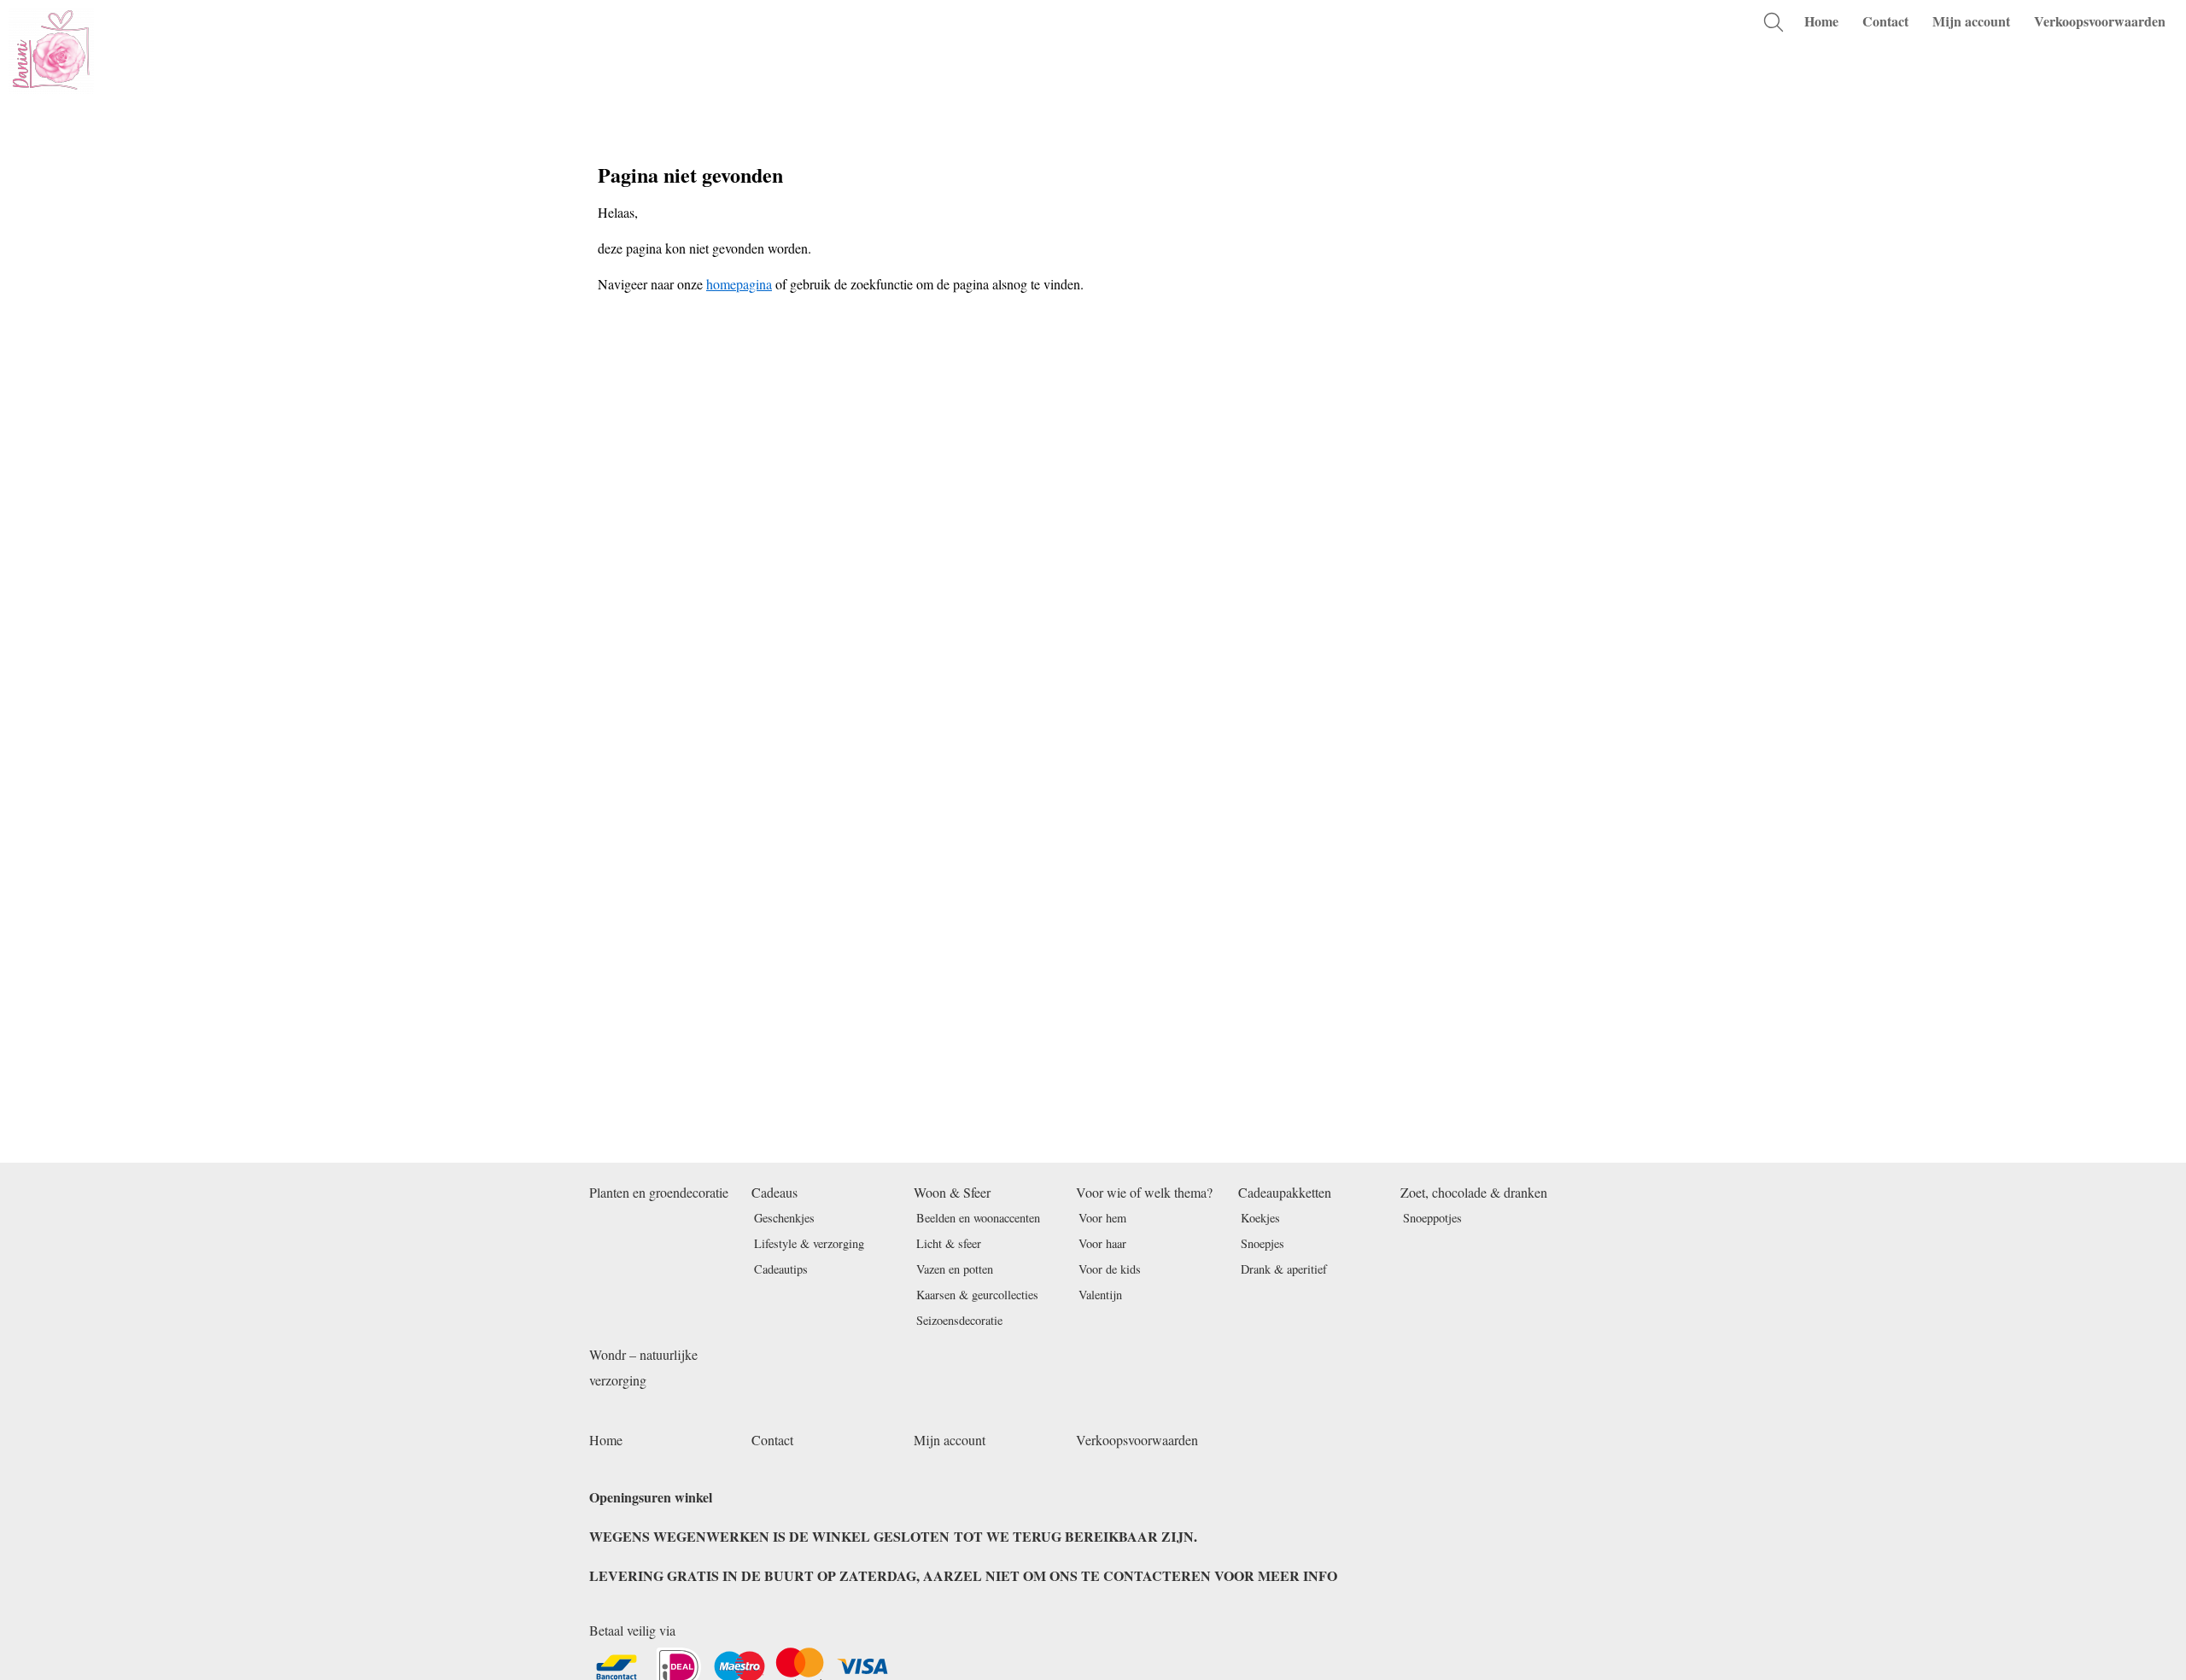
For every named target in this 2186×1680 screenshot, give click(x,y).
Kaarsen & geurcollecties (977, 1295)
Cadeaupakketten (1285, 1192)
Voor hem (1102, 1218)
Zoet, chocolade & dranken (1474, 1192)
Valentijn (1100, 1295)
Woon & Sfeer (952, 1192)
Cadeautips (781, 1269)
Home (1821, 21)
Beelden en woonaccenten (978, 1218)
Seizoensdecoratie (959, 1320)
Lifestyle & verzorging (809, 1243)
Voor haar (1102, 1243)
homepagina (739, 284)
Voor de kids (1110, 1269)
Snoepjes (1263, 1243)
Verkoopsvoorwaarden (2100, 21)
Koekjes (1260, 1218)
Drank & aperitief (1284, 1269)
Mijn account (1971, 21)
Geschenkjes (784, 1218)
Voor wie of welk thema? (1144, 1192)
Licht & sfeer (949, 1243)
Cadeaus (774, 1192)
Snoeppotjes (1432, 1218)
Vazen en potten (955, 1269)
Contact (1885, 21)
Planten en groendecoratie (659, 1192)
